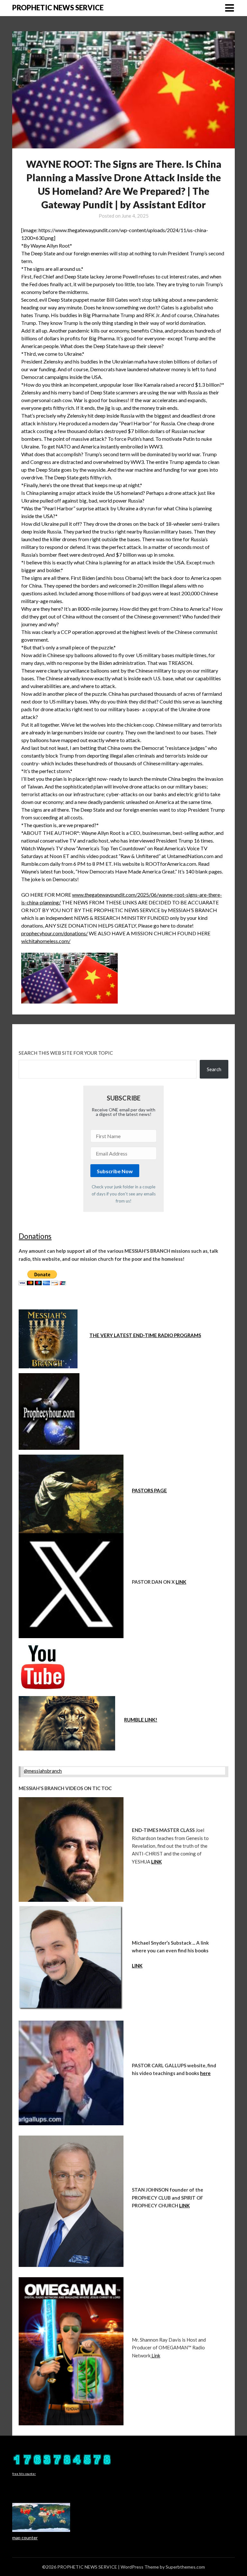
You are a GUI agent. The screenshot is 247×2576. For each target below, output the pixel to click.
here (205, 2073)
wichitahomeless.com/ (46, 941)
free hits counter (24, 2474)
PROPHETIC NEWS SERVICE (58, 8)
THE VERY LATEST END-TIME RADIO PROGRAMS (145, 1335)
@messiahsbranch (43, 1771)
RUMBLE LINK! (141, 1720)
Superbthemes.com (185, 2567)
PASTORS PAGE (149, 1490)
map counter (25, 2538)
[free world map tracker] (41, 2530)
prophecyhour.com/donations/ (55, 933)
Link (155, 2355)
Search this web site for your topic (66, 1053)
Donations (35, 1236)
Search (214, 1069)
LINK (181, 1582)
